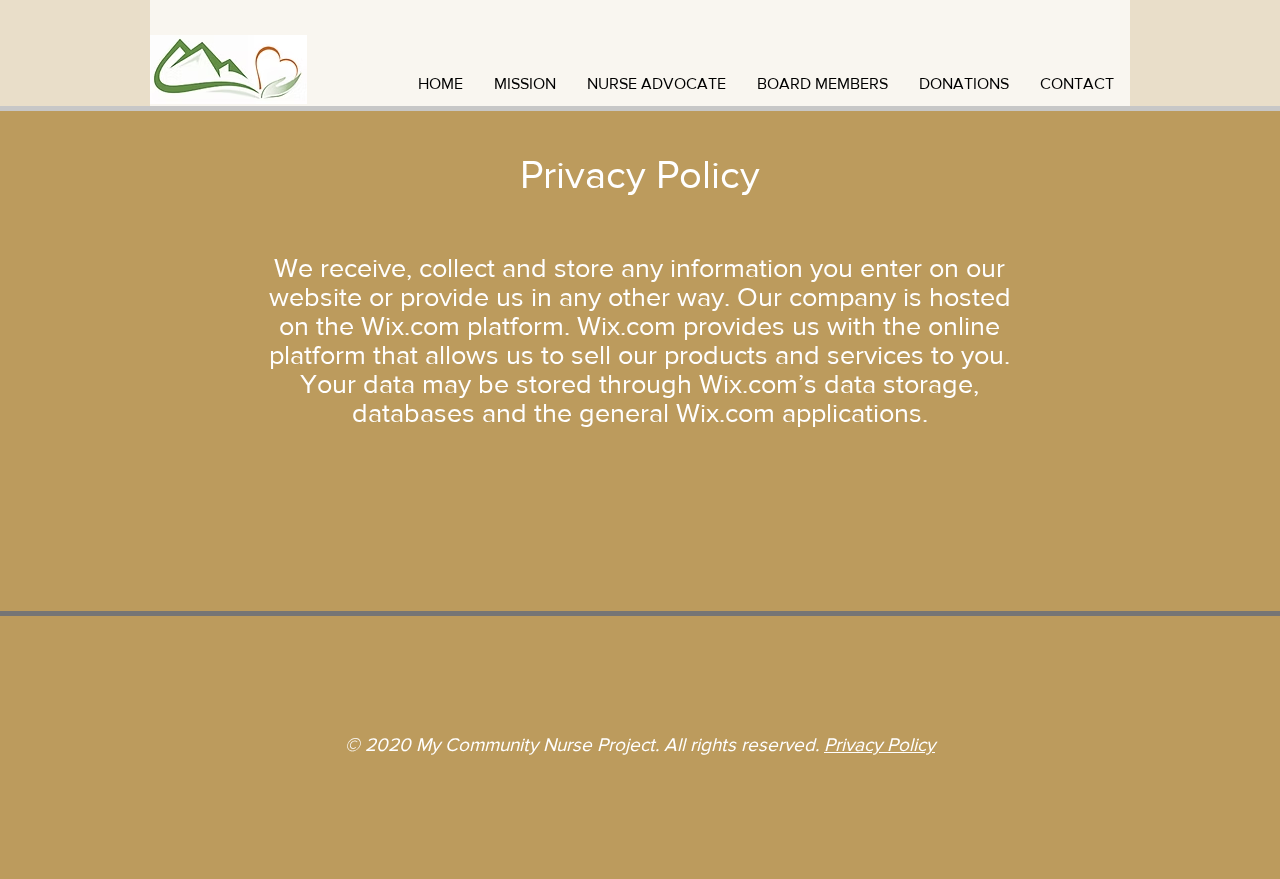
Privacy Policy (879, 744)
